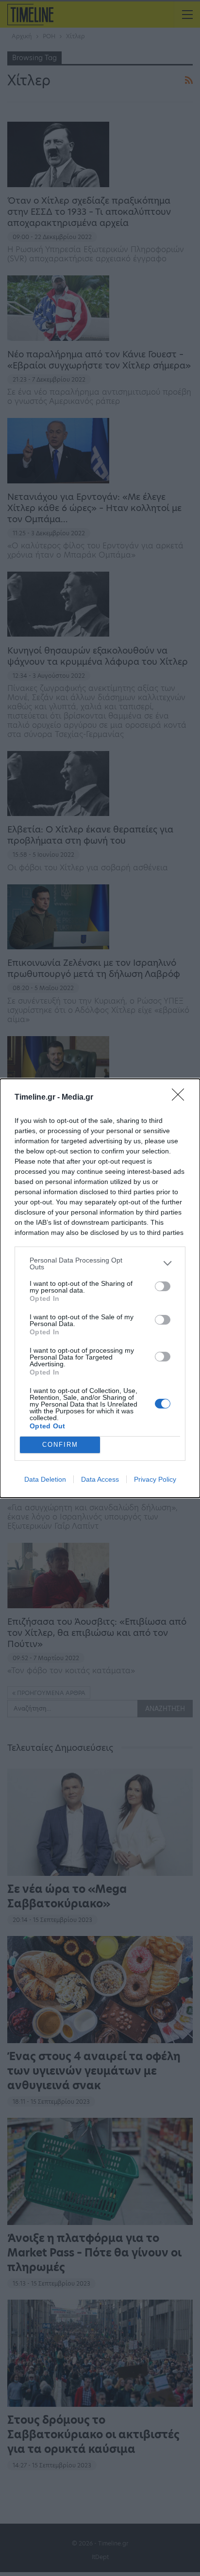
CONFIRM (60, 1445)
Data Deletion (45, 1479)
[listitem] (100, 1264)
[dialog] (100, 1288)
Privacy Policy (155, 1479)
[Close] (181, 1098)
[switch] (163, 1286)
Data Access (100, 1479)
